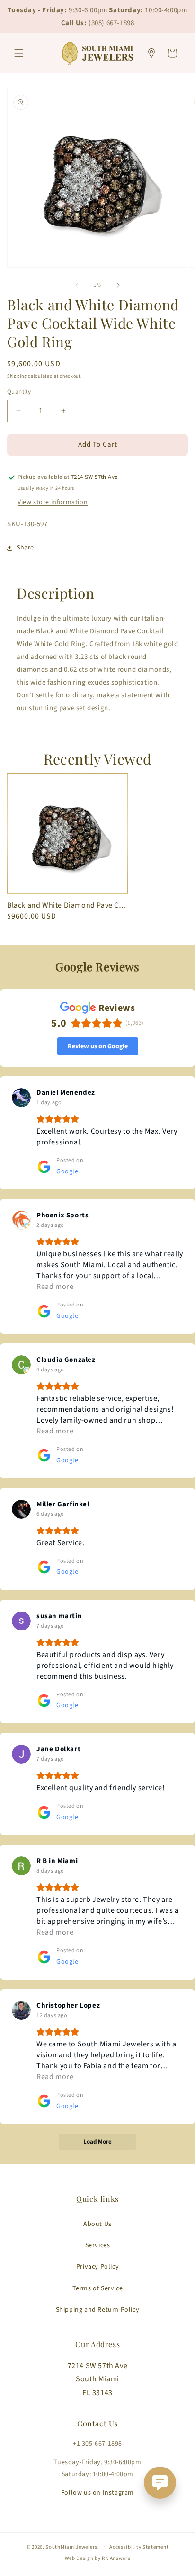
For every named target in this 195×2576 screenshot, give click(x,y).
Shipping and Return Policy (98, 2310)
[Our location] (151, 53)
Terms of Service (98, 2288)
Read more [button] (55, 1287)
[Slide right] (118, 285)
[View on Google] (21, 1098)
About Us (97, 2224)
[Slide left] (77, 285)
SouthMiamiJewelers (71, 2546)
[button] (19, 53)
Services (98, 2245)
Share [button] (25, 548)
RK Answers (116, 2558)
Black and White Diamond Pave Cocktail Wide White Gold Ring (68, 905)
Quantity (19, 392)
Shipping (17, 376)
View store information (53, 502)
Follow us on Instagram (97, 2493)
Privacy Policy (97, 2267)
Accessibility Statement (139, 2547)
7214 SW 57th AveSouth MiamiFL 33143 (98, 2379)
